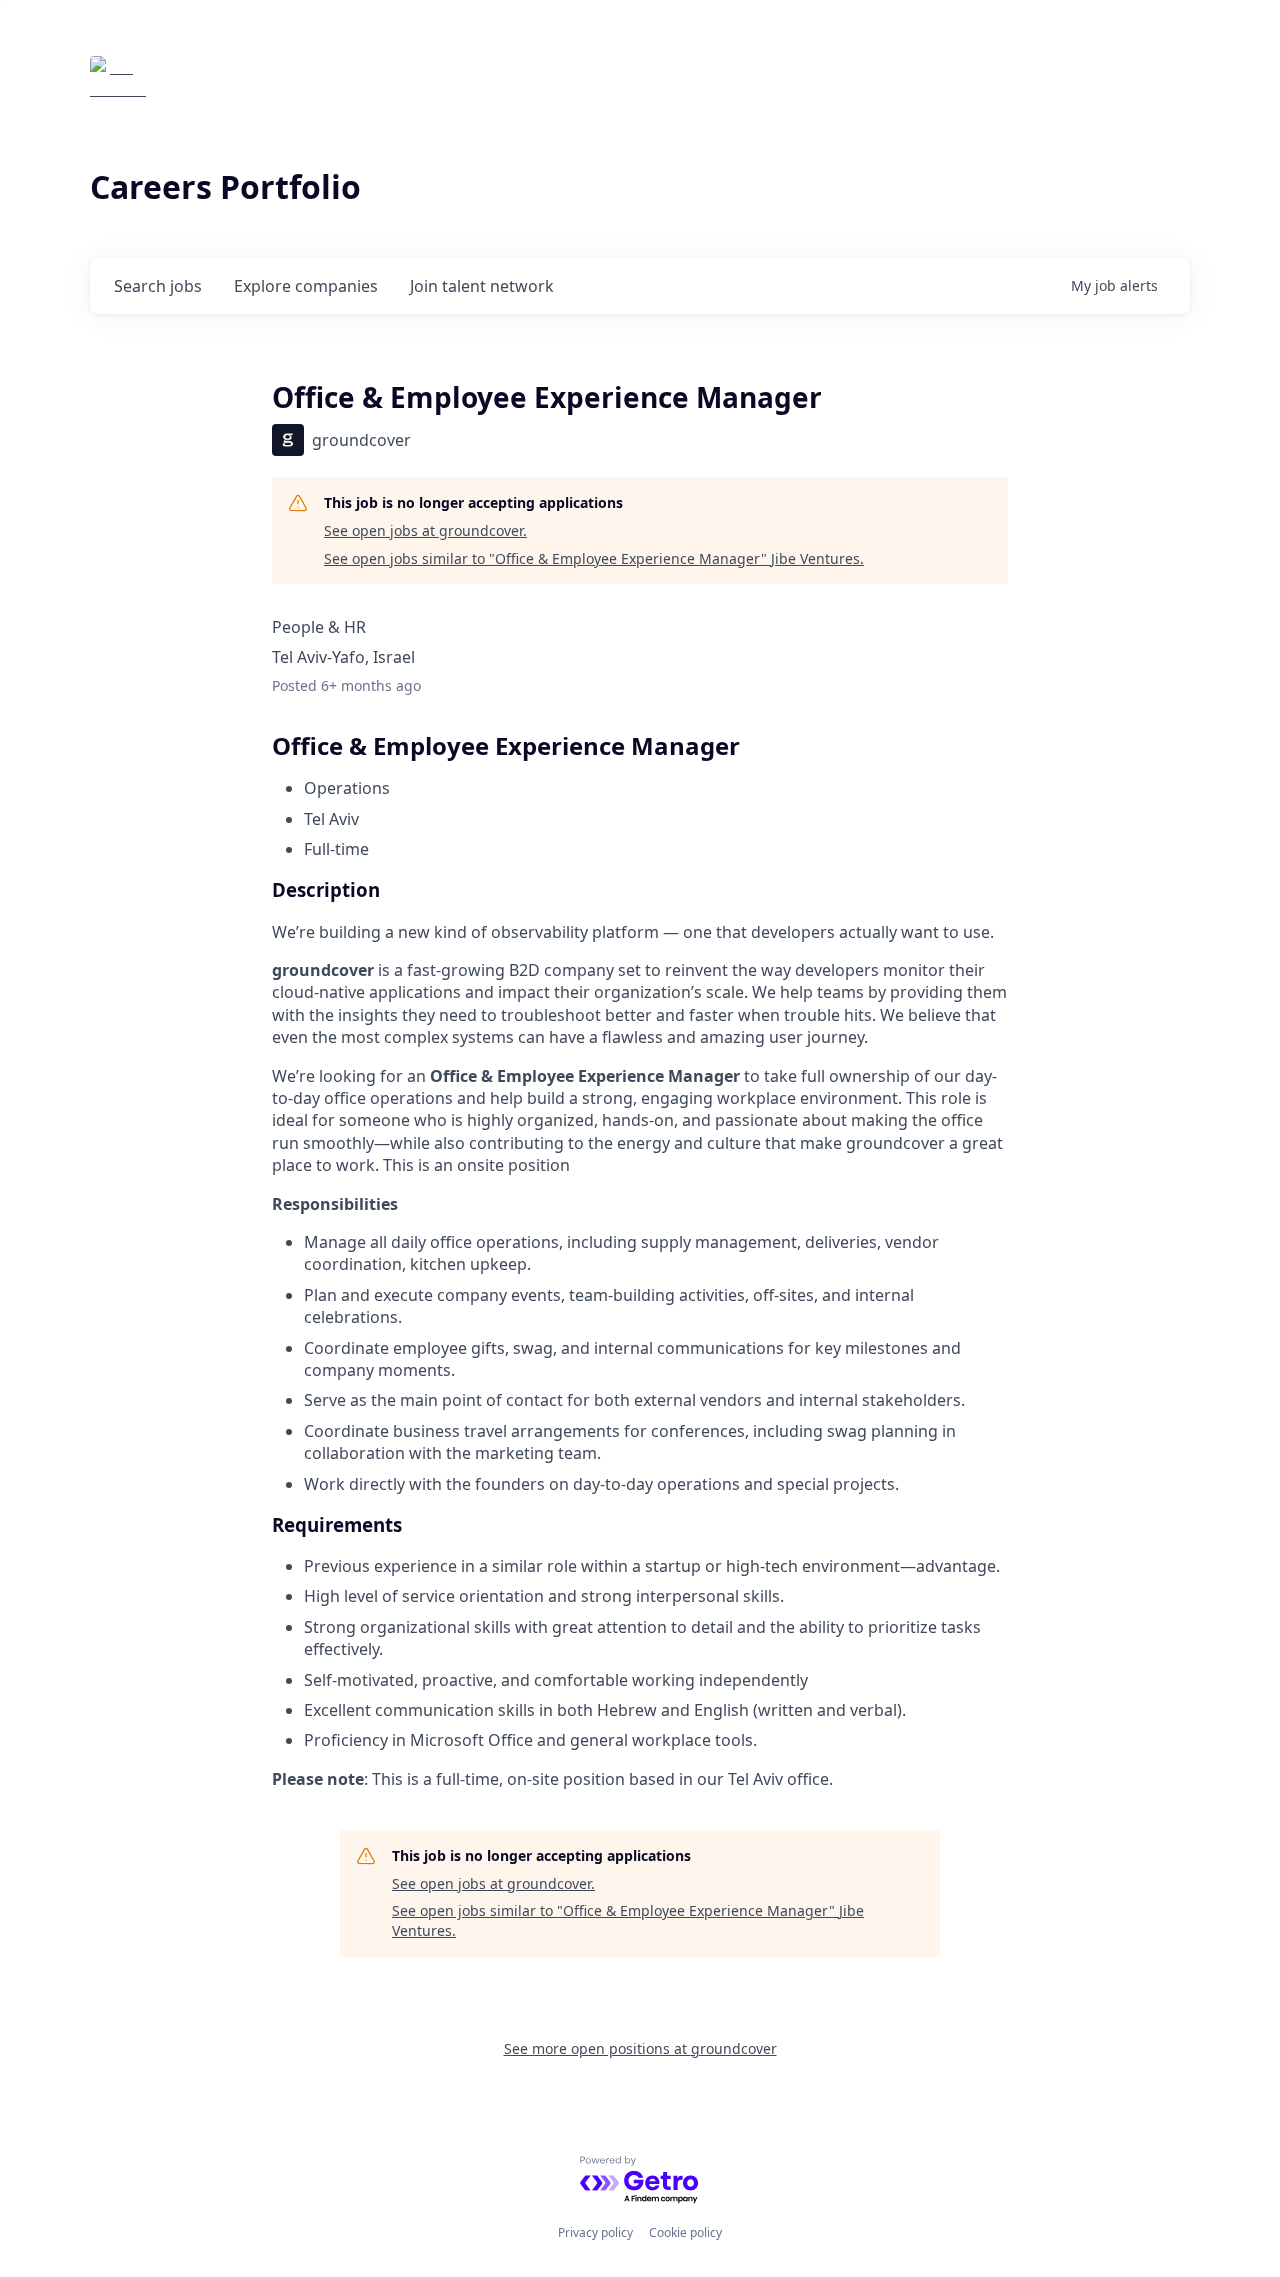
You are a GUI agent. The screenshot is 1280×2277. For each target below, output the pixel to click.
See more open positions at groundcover (640, 2048)
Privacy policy (595, 2232)
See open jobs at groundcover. (425, 530)
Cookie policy (685, 2232)
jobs (158, 286)
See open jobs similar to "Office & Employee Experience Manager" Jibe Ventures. (594, 558)
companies (306, 286)
